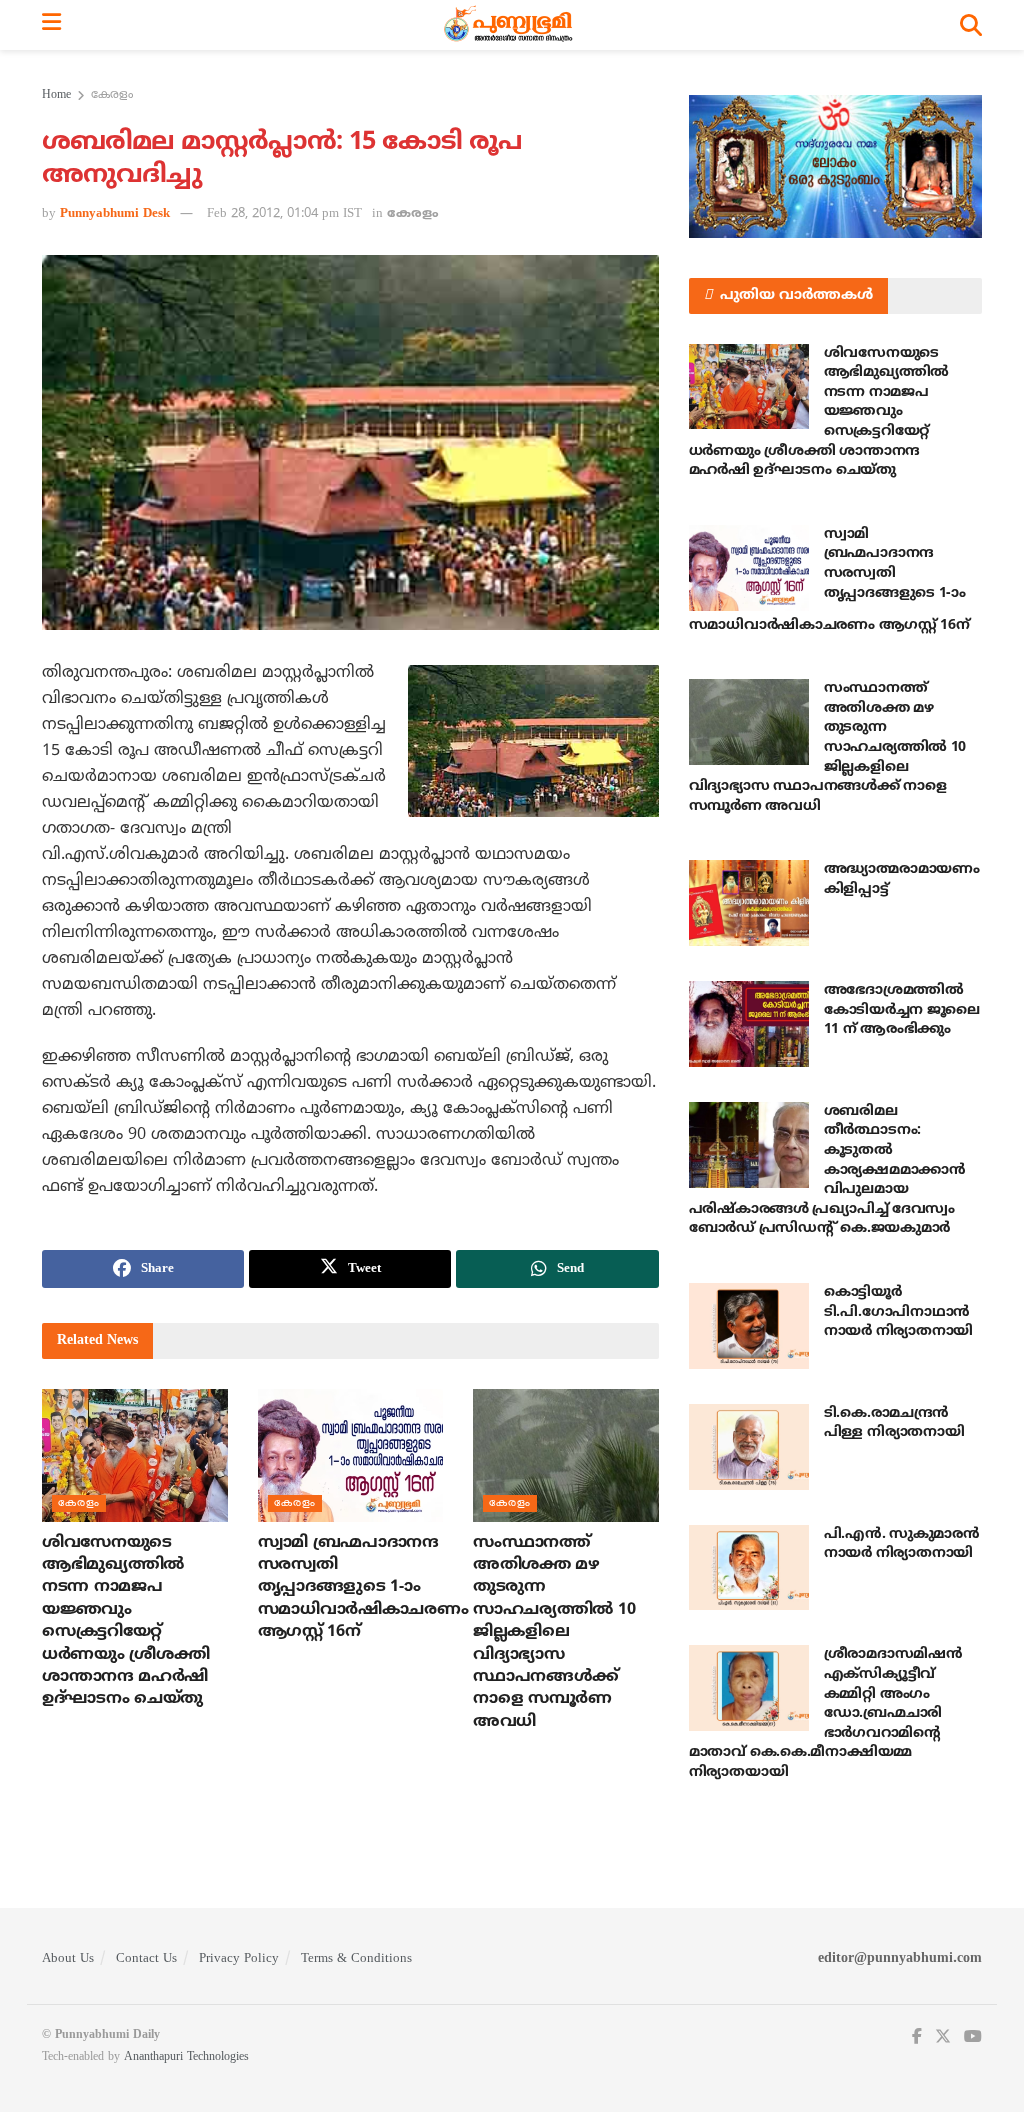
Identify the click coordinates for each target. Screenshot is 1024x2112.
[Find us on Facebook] (917, 2037)
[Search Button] (971, 25)
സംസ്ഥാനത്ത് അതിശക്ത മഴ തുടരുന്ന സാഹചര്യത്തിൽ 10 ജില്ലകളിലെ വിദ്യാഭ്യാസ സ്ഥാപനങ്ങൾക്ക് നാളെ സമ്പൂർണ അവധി (554, 1632)
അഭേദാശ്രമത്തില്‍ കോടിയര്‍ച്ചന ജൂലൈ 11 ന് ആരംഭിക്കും (902, 1010)
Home (56, 95)
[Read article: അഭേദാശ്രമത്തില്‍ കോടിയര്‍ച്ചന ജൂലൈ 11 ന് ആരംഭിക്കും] (749, 1024)
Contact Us (146, 1959)
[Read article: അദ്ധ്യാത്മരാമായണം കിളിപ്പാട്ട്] (749, 903)
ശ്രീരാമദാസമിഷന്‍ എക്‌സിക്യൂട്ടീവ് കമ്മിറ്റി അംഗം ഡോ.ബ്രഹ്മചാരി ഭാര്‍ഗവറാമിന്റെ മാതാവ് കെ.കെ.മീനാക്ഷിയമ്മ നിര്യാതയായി (826, 1713)
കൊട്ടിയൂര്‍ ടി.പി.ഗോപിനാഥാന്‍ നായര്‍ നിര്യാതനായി (898, 1312)
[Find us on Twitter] (943, 2037)
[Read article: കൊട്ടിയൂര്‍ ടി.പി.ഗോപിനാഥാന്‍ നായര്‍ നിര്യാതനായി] (749, 1326)
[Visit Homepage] (510, 25)
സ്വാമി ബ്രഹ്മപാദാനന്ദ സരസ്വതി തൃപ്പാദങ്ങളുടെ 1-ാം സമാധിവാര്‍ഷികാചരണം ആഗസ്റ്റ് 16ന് (363, 1588)
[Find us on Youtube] (973, 2037)
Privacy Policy (239, 1959)
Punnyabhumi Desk (115, 214)
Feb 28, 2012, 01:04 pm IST (284, 214)
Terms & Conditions (356, 1959)
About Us (68, 1959)
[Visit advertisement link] (835, 166)
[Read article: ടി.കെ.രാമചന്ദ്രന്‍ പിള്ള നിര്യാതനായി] (749, 1447)
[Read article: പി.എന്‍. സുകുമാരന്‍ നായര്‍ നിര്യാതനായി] (749, 1568)
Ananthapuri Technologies (186, 2057)
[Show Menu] (51, 25)
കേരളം (112, 95)
